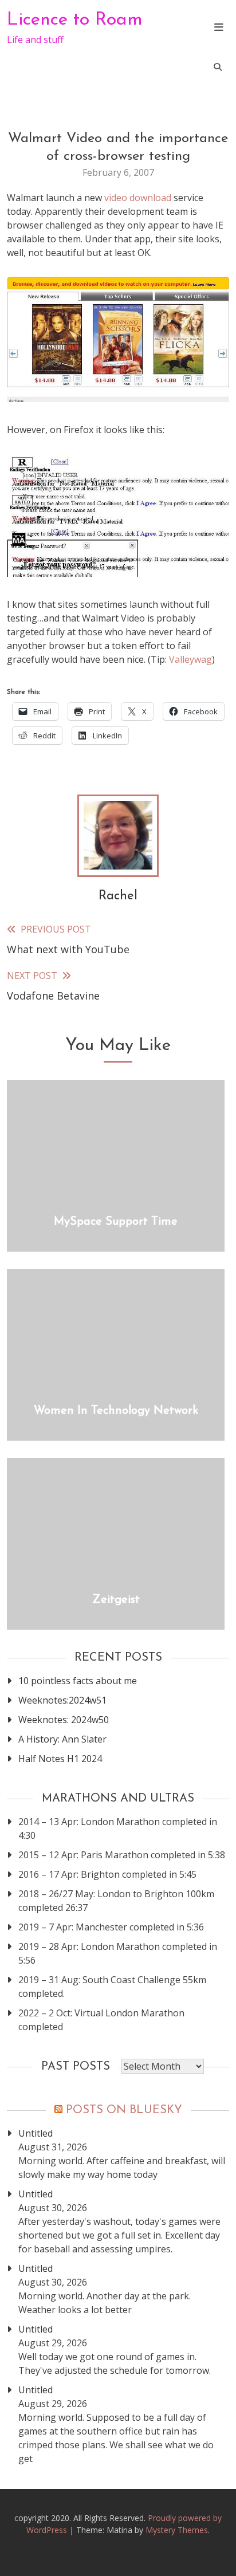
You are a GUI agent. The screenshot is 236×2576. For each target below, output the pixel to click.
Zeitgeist (116, 1600)
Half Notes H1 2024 (60, 1759)
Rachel (118, 896)
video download (138, 198)
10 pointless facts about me (78, 1681)
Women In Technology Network (116, 1411)
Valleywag (190, 659)
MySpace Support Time (116, 1222)
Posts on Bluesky (124, 2110)
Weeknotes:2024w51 (62, 1700)
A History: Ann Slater (62, 1739)
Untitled (36, 2133)
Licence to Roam (75, 20)
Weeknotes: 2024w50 (64, 1720)
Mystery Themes (177, 2530)
